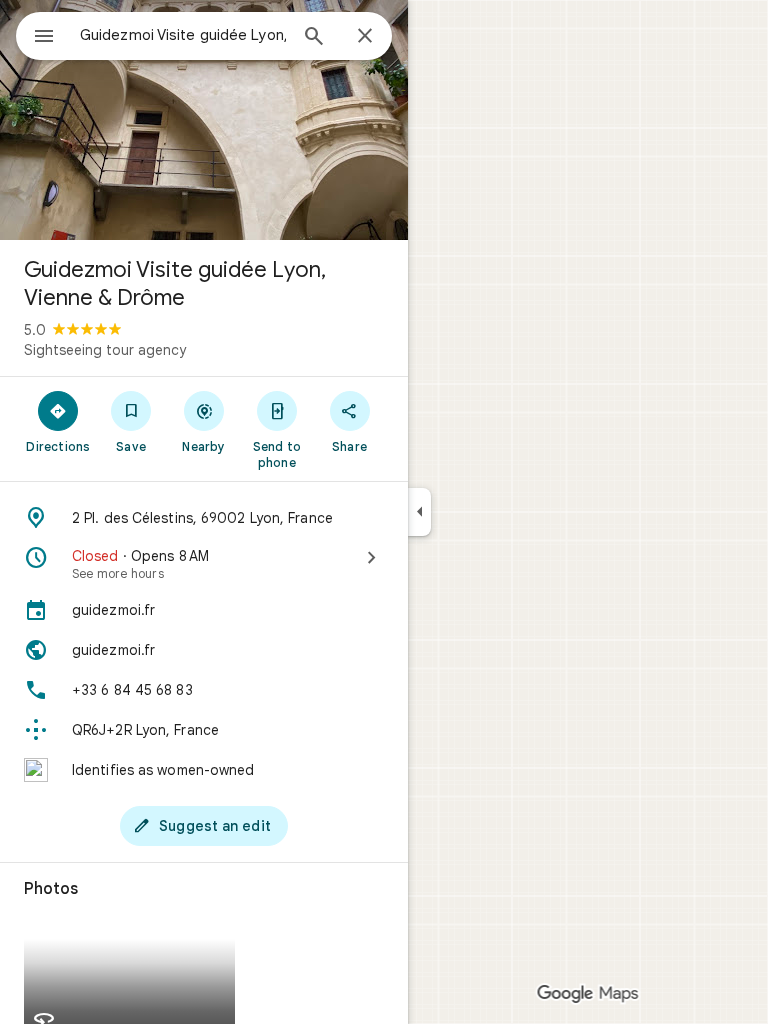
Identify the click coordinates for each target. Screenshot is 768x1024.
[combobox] (183, 35)
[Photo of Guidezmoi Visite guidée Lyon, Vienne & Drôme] (204, 120)
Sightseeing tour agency (105, 350)
